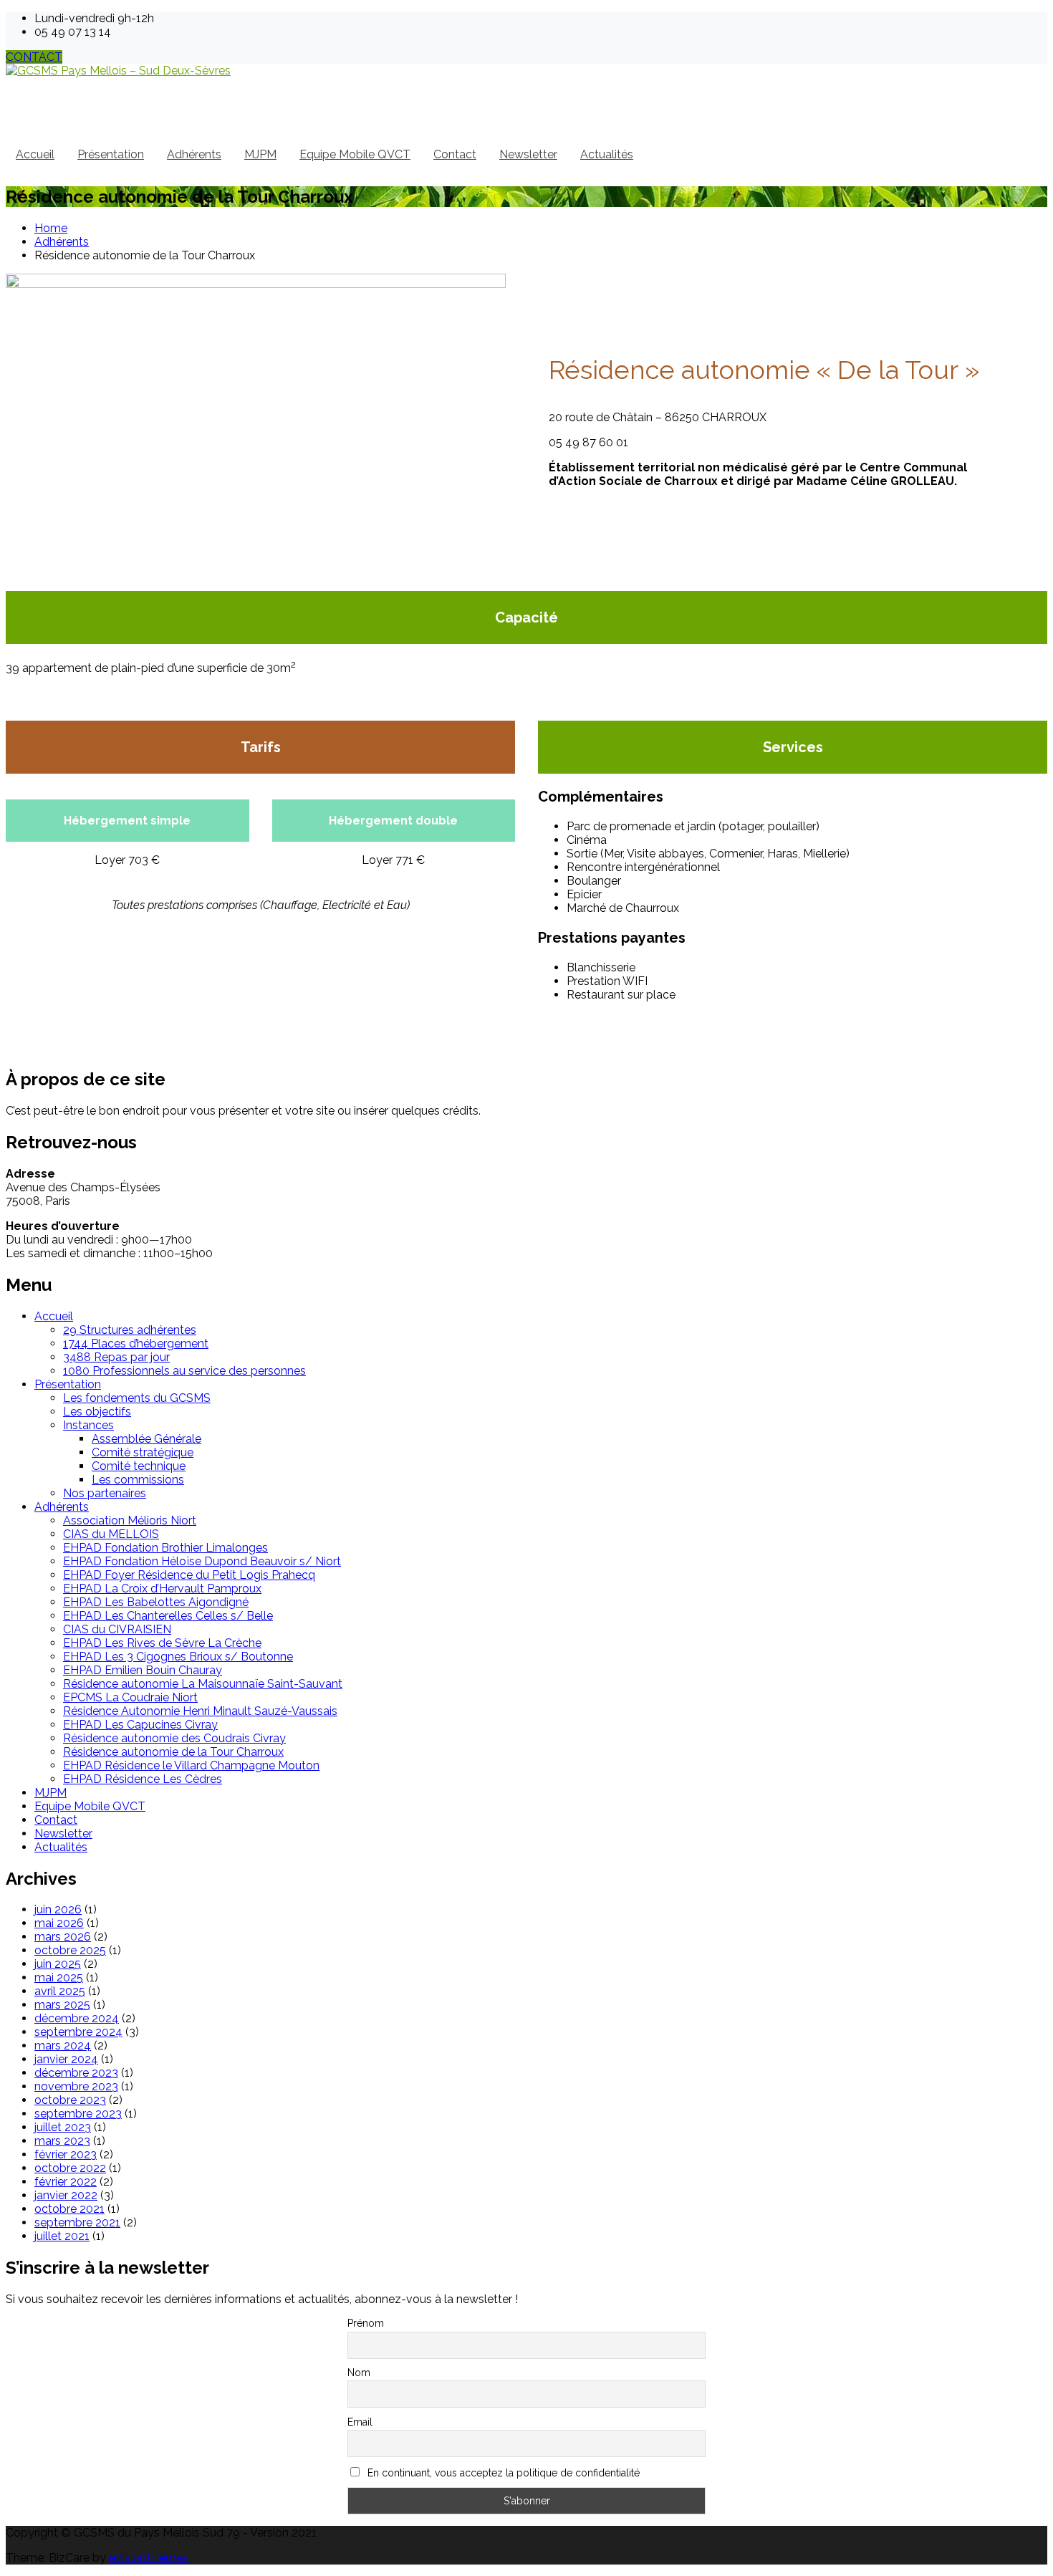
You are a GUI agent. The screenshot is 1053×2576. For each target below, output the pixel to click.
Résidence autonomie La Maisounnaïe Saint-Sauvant (203, 1684)
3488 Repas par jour (116, 1357)
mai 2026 (59, 1923)
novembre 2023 (76, 2086)
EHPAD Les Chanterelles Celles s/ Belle (168, 1616)
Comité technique (139, 1466)
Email (360, 2422)
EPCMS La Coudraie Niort (130, 1697)
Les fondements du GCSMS (137, 1398)
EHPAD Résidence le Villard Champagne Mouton (191, 1765)
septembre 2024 (78, 2032)
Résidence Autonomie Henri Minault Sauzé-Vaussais (200, 1711)
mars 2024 (63, 2046)
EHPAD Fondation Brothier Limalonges (165, 1548)
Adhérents (194, 154)
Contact (455, 154)
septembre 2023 (78, 2114)
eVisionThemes (149, 2558)
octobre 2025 (70, 1950)
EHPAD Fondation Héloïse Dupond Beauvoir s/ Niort (202, 1561)
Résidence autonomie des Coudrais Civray (174, 1738)
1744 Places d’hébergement (136, 1344)
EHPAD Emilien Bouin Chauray (143, 1670)
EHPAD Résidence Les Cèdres (143, 1779)
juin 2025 (58, 1964)
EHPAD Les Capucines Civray (140, 1725)
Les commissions (138, 1480)
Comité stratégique (143, 1452)
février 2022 (66, 2182)
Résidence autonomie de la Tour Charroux (173, 1752)
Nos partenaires (105, 1493)
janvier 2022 (66, 2195)
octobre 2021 (69, 2209)
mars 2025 (62, 2005)
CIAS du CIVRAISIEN (117, 1629)
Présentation (111, 154)
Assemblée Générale (146, 1439)
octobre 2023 (70, 2100)
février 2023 (66, 2154)
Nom (359, 2373)
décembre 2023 (76, 2073)
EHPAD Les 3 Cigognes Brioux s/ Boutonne (178, 1657)
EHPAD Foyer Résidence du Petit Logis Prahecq (189, 1575)
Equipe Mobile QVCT (355, 154)
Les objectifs (97, 1412)
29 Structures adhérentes (130, 1330)
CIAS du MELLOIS (111, 1534)
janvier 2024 (66, 2059)
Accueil (35, 154)
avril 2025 (60, 1991)
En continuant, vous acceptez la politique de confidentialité (502, 2473)
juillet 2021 (62, 2236)
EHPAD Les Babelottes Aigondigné (156, 1602)
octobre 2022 (70, 2168)
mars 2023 (62, 2141)
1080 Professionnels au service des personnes (184, 1371)
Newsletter (528, 154)
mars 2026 (63, 1937)
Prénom (366, 2323)
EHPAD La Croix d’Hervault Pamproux (162, 1589)
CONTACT (34, 57)
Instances (88, 1425)
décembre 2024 (77, 2018)
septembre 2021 (77, 2222)
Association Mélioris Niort (130, 1520)
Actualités (607, 154)
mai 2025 (59, 1977)
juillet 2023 (63, 2127)
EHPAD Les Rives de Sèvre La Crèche (162, 1643)
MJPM (260, 154)
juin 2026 (58, 1909)
